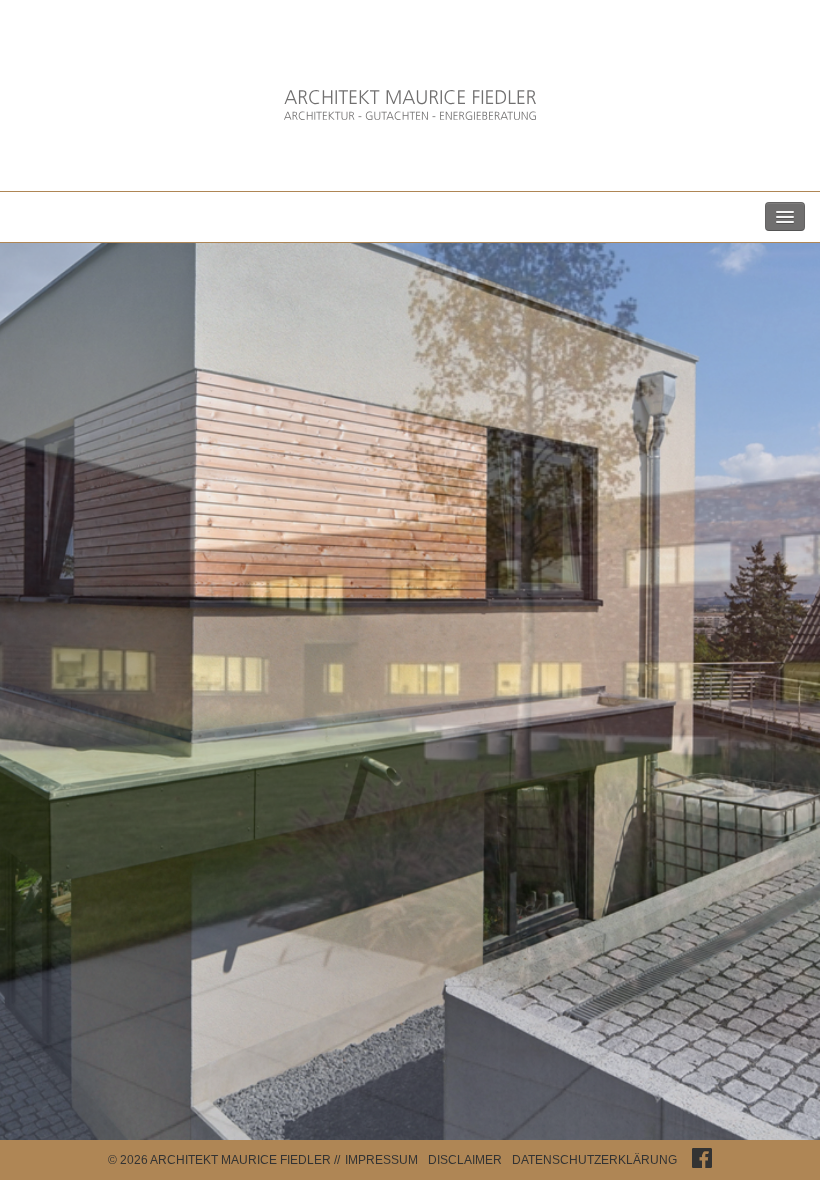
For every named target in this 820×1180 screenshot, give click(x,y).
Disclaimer (465, 1160)
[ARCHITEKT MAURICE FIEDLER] (410, 110)
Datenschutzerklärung (594, 1160)
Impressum (381, 1160)
